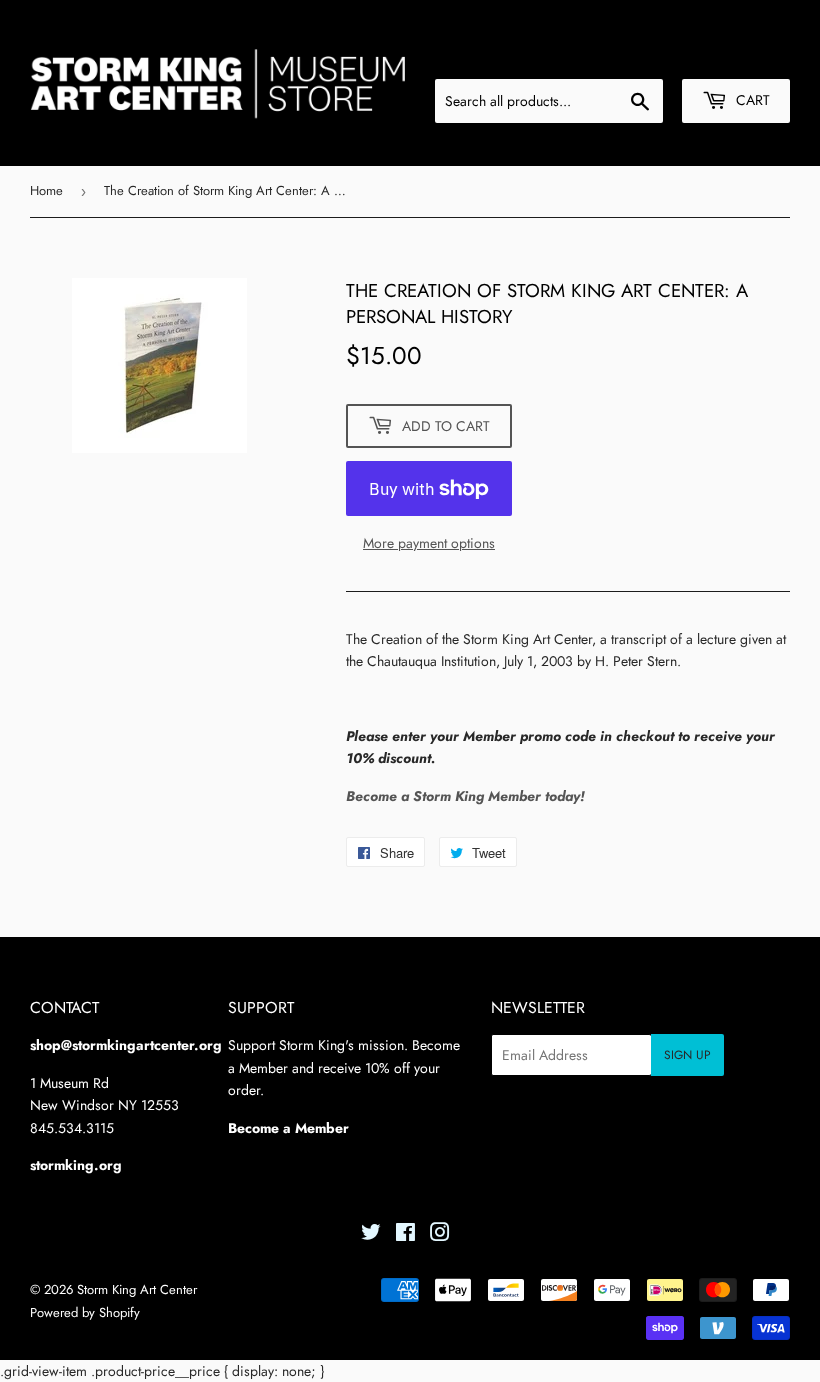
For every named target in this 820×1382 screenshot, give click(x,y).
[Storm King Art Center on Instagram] (440, 1235)
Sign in (638, 54)
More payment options (429, 543)
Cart (751, 100)
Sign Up (687, 1055)
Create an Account (738, 54)
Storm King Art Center (137, 1289)
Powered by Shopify (85, 1312)
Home (46, 190)
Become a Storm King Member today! (465, 796)
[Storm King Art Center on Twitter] (371, 1235)
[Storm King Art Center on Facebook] (405, 1235)
